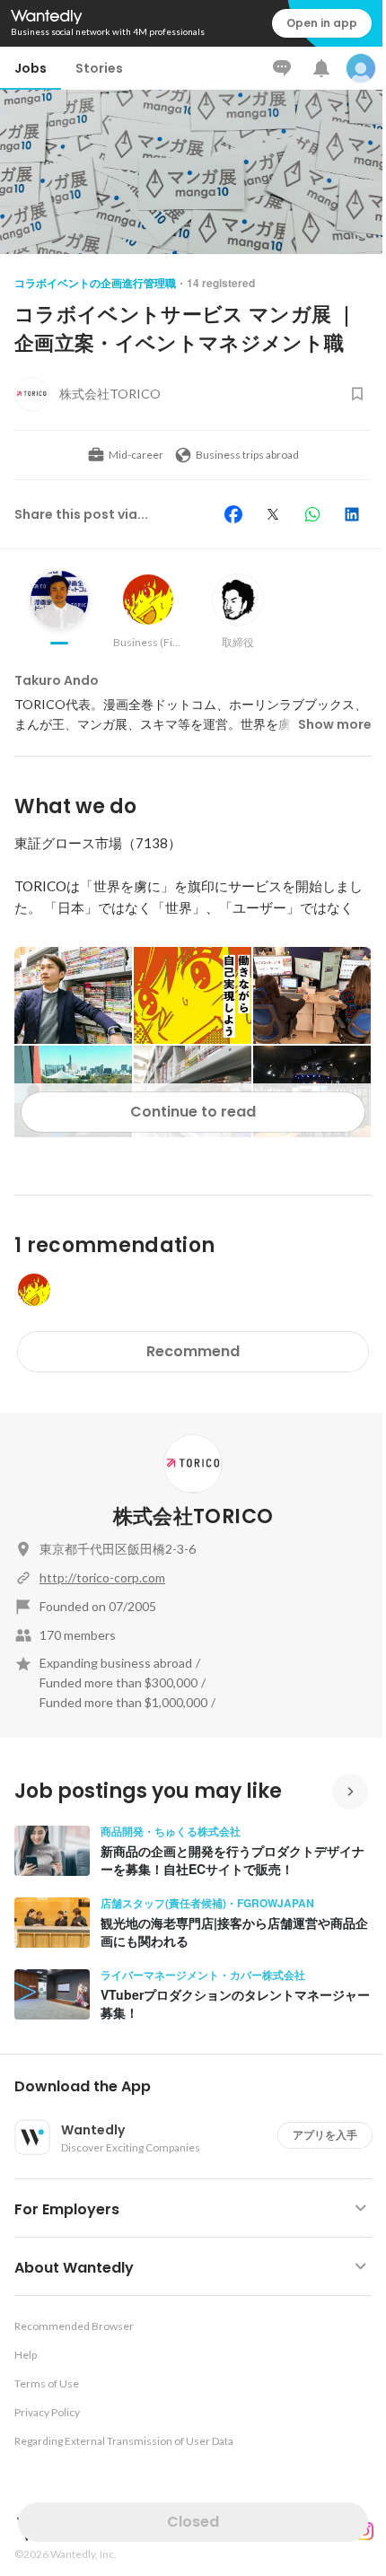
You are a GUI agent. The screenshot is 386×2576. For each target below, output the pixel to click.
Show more (335, 724)
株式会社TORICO (193, 1516)
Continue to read (193, 1112)
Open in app (322, 23)
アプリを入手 (325, 2135)
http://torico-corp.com (102, 1577)
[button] (200, 2087)
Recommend (193, 1351)
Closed (193, 2522)
